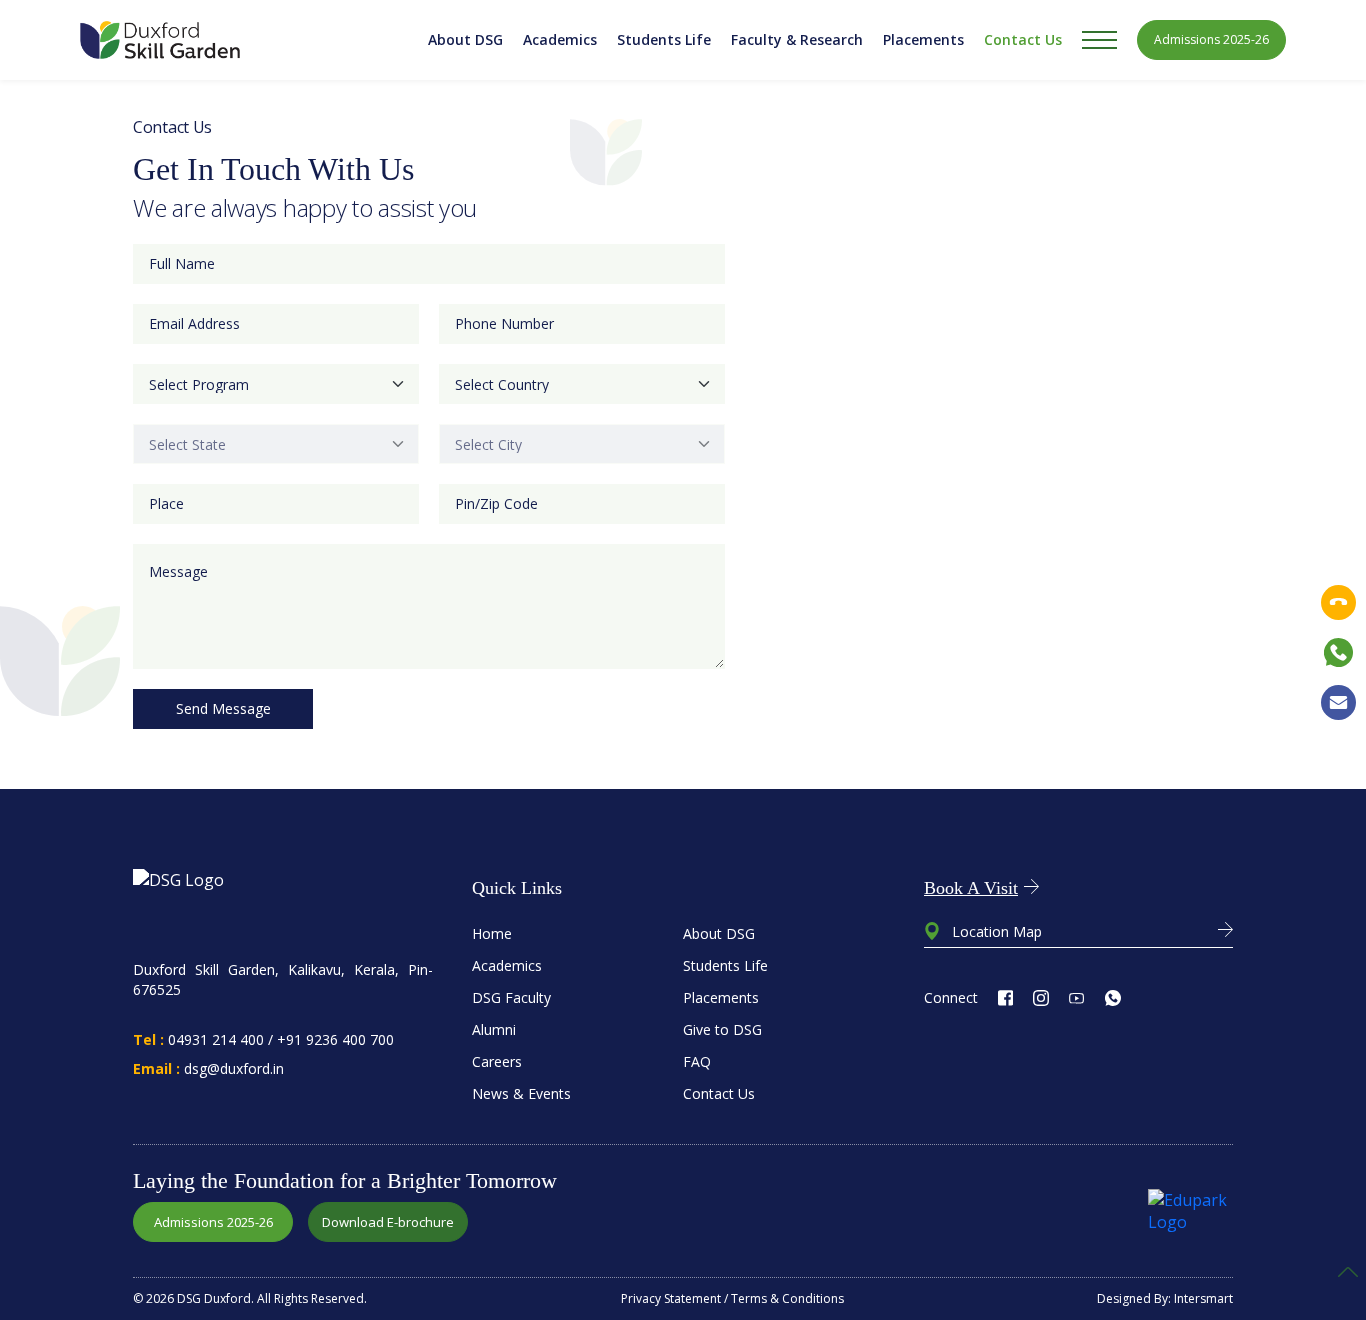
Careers (497, 1061)
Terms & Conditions (787, 1298)
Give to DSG (722, 1029)
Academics (560, 39)
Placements (923, 39)
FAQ (697, 1061)
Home (492, 933)
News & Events (521, 1093)
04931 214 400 (216, 1039)
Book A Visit (971, 888)
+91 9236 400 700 (335, 1039)
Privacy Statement (671, 1298)
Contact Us (1023, 39)
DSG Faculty (511, 997)
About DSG (465, 39)
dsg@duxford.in (234, 1068)
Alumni (494, 1029)
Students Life (664, 39)
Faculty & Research (797, 39)
